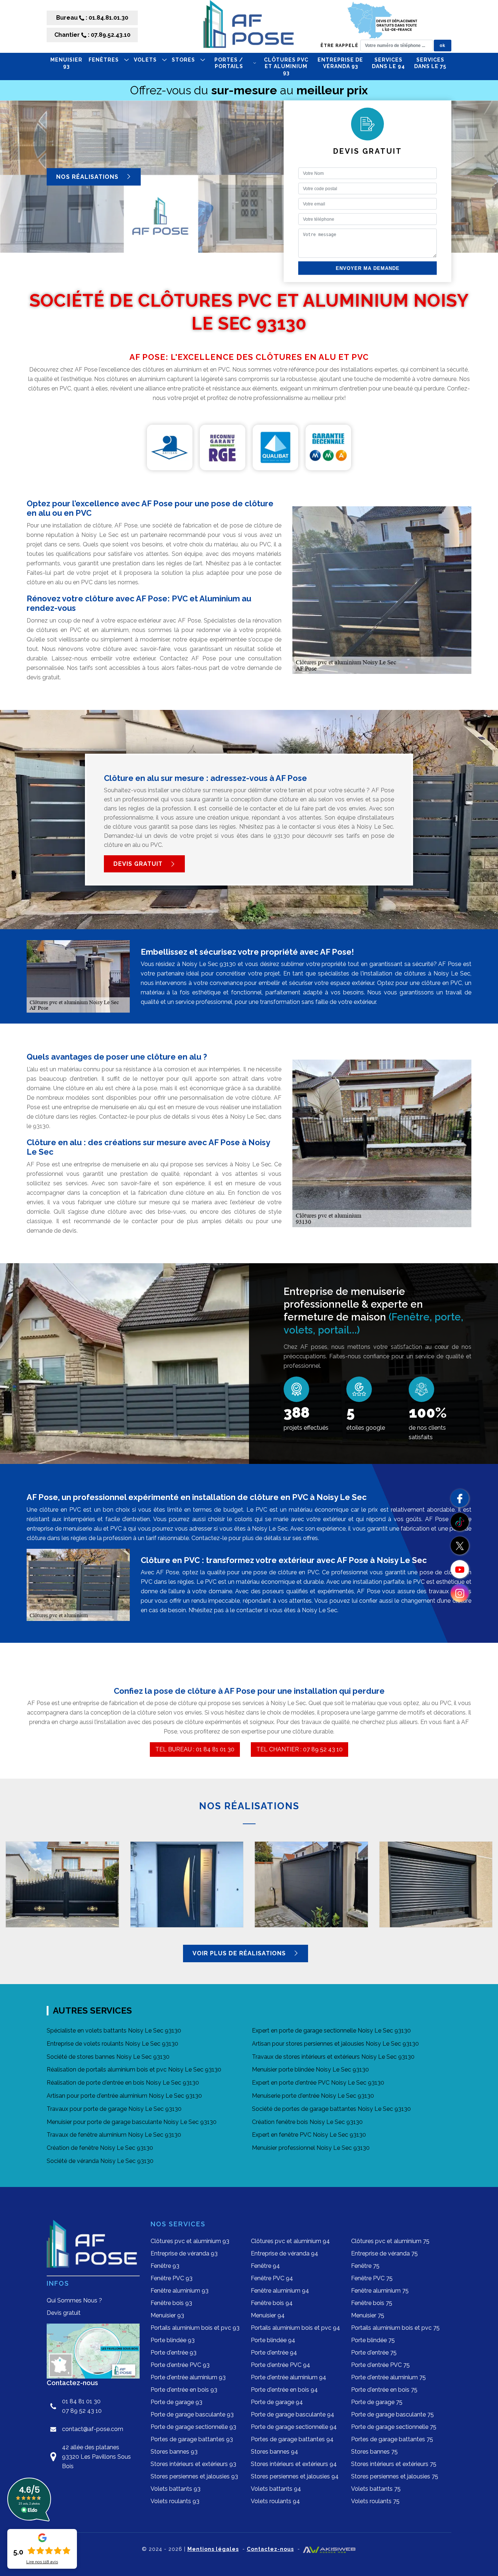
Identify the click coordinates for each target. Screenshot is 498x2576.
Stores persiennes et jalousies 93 (194, 2476)
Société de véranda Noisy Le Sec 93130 (100, 2161)
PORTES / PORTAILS (229, 63)
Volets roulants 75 (375, 2501)
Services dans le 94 (388, 63)
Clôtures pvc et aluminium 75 (390, 2241)
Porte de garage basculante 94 (293, 2414)
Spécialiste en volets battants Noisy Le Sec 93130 (114, 2031)
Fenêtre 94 (265, 2266)
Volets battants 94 (276, 2489)
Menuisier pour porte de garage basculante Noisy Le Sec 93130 (132, 2122)
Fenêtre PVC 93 (172, 2278)
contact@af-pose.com (93, 2429)
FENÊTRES (104, 60)
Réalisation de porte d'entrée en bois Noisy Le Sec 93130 (123, 2083)
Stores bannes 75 (374, 2452)
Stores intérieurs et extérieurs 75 (394, 2464)
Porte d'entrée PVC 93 (180, 2365)
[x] (460, 1546)
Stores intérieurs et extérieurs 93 (193, 2464)
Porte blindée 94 (273, 2340)
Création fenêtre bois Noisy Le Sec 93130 (307, 2122)
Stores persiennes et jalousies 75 (395, 2476)
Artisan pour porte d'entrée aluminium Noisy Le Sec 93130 (124, 2096)
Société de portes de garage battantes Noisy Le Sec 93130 (331, 2109)
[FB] (460, 1498)
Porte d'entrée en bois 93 (184, 2390)
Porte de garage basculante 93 (192, 2414)
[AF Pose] (249, 26)
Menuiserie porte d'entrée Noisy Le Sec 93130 (313, 2096)
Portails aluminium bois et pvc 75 (395, 2328)
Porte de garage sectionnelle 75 (394, 2427)
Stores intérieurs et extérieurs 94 (294, 2464)
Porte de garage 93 (176, 2402)
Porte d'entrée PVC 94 (281, 2365)
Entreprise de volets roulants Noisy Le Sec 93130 (112, 2044)
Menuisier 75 (368, 2315)
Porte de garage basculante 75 (392, 2414)
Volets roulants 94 (275, 2501)
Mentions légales (213, 2549)
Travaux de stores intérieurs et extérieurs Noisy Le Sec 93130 (333, 2057)
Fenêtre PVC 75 (372, 2278)
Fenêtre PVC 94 (272, 2278)
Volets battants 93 (176, 2489)
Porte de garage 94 (277, 2402)
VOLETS (145, 60)
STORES (183, 60)
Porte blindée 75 (373, 2340)
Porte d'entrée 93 (174, 2353)
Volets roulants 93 (175, 2501)
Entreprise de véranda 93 (340, 63)
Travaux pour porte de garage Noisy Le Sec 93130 (114, 2109)
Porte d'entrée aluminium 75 (388, 2377)
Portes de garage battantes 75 (392, 2439)
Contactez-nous (270, 2549)
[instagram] (460, 1593)
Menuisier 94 (268, 2315)
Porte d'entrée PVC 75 (380, 2365)
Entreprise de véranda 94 (285, 2253)
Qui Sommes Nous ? (74, 2300)
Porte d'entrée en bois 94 (284, 2390)
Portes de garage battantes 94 (292, 2439)
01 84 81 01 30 (81, 2401)
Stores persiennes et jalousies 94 (295, 2476)
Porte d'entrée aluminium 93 (188, 2377)
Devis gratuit (139, 864)
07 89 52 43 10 (82, 2411)
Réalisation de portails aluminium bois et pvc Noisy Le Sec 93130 (134, 2070)
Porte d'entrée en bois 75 (384, 2390)
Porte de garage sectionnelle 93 (193, 2427)
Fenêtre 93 (165, 2266)
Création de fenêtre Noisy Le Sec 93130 (100, 2148)
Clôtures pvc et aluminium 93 (286, 66)
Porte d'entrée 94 (274, 2353)
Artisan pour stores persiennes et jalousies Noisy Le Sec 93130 (335, 2044)
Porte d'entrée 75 (374, 2353)
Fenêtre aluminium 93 (180, 2291)
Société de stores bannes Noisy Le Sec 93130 (108, 2057)
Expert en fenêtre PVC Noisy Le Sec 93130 (309, 2135)
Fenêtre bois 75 (372, 2303)
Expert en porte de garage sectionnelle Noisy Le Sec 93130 (331, 2031)
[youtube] (460, 1569)
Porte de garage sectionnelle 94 (294, 2427)
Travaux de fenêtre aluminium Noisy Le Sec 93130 (114, 2135)
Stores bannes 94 (275, 2452)
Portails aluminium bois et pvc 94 (295, 2328)
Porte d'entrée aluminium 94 (289, 2377)
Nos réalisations (88, 176)
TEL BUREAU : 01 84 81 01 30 (195, 1749)
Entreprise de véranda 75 (384, 2253)
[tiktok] (460, 1522)
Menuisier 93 (66, 63)
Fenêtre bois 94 (272, 2303)
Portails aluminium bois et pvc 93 (195, 2328)
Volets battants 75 (376, 2489)
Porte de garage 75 (377, 2402)
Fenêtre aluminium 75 (380, 2291)
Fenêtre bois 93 (171, 2303)
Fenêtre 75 (365, 2266)
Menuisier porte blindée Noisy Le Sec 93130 (310, 2070)
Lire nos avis (42, 2562)
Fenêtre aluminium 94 (280, 2291)
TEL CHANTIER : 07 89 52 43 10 (299, 1749)
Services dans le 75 (430, 63)
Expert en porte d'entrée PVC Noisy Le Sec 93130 (318, 2083)
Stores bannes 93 (174, 2452)
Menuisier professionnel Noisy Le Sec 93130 (311, 2148)
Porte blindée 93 (173, 2340)
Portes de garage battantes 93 (192, 2439)
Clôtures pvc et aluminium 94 (290, 2241)
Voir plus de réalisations (240, 1953)
